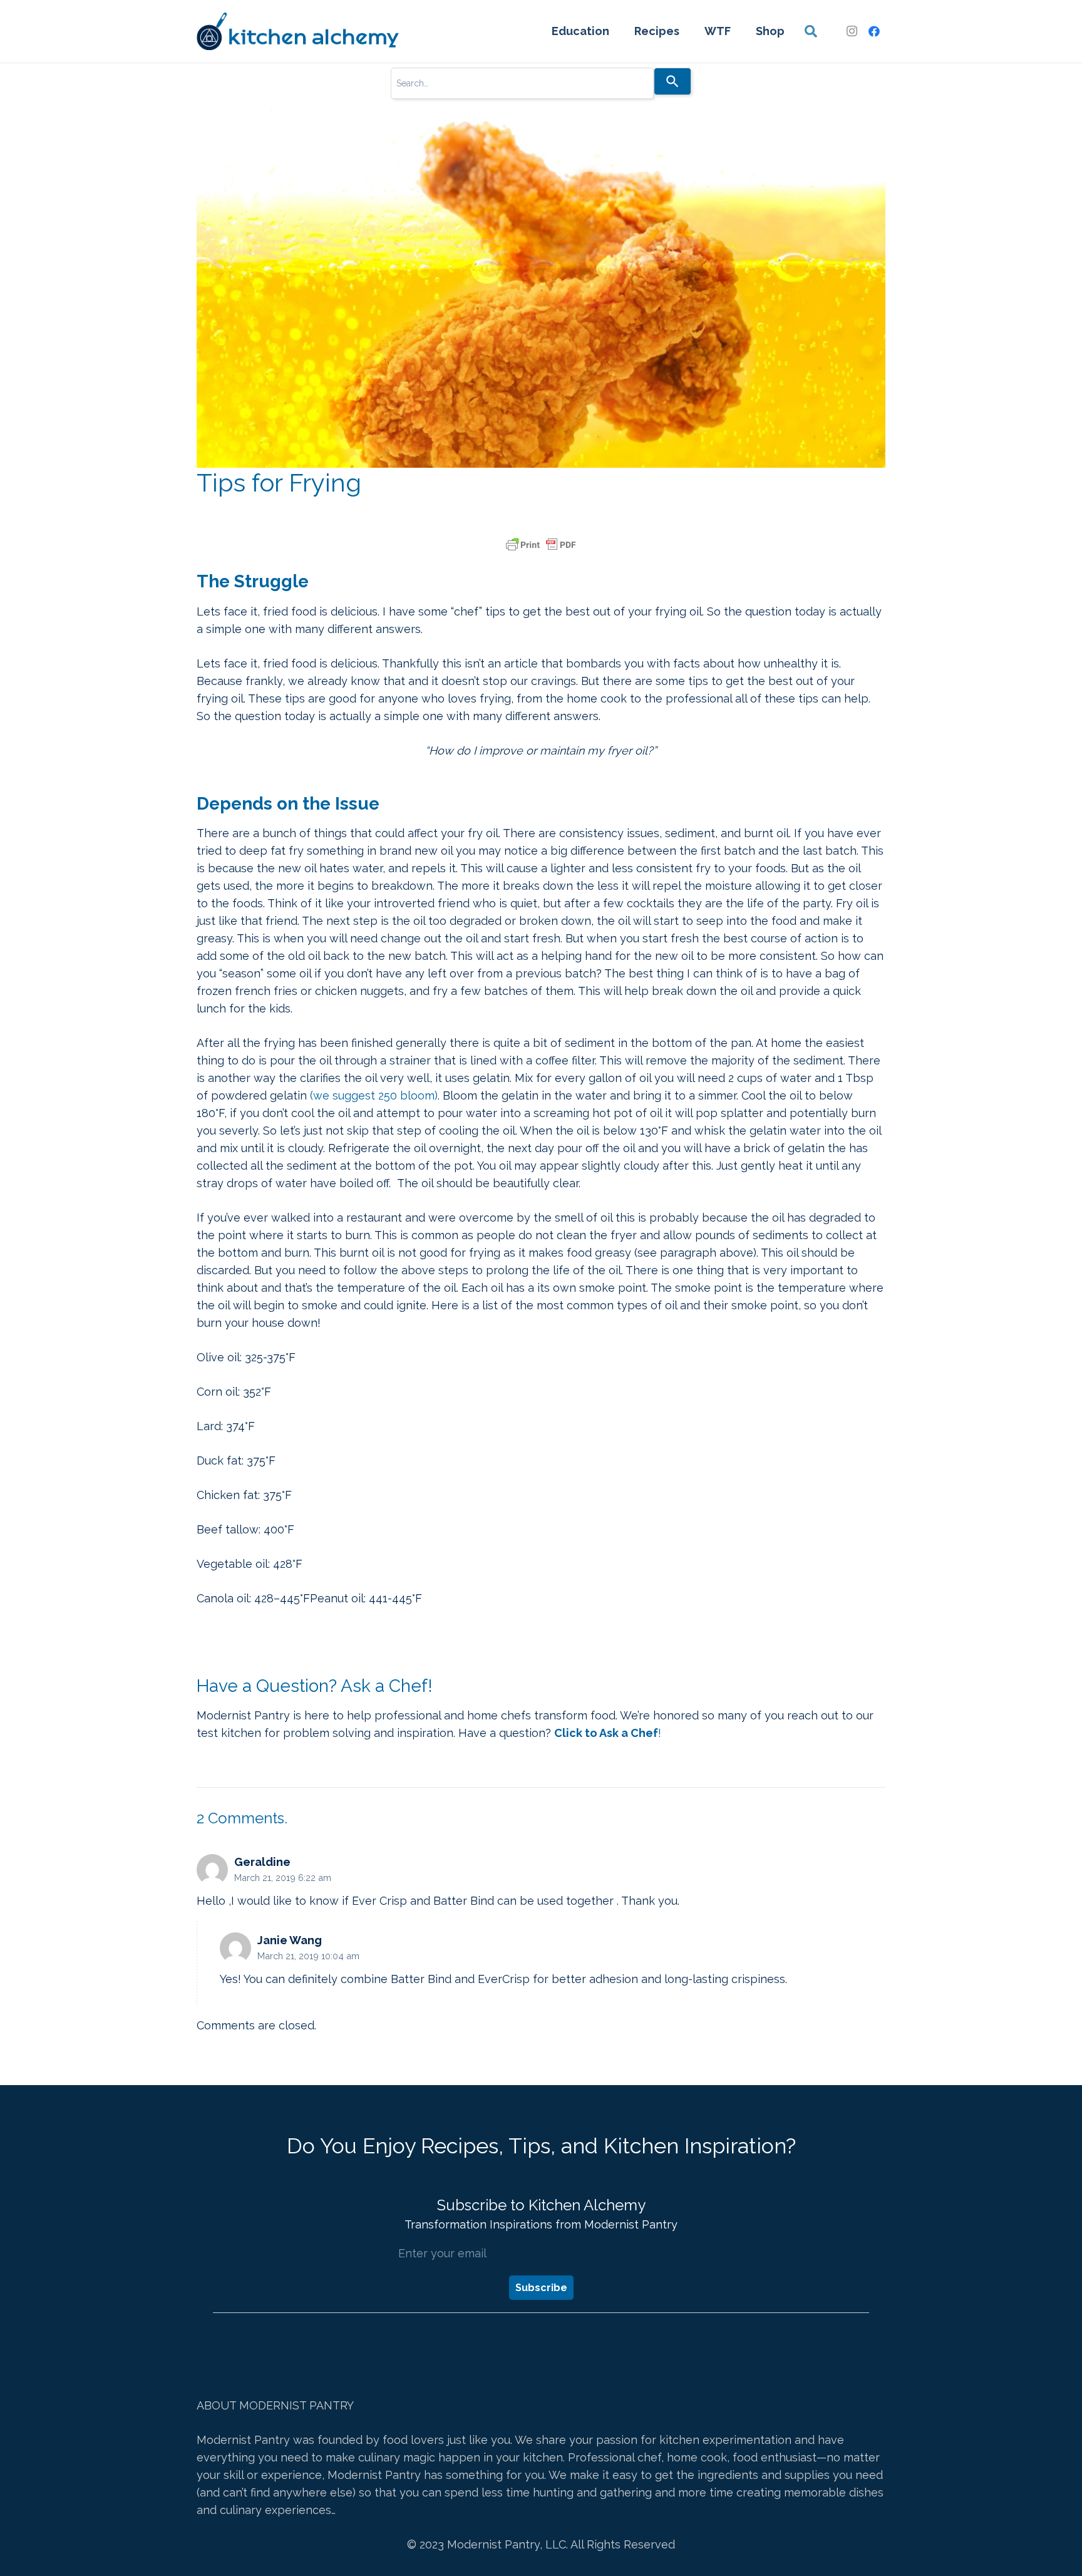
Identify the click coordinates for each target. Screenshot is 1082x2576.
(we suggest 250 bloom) (374, 1095)
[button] (811, 31)
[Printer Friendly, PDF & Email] (541, 545)
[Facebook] (874, 31)
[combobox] (522, 83)
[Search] (672, 81)
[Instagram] (852, 31)
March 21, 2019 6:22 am (283, 1878)
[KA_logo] (298, 31)
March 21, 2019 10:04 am (308, 1956)
